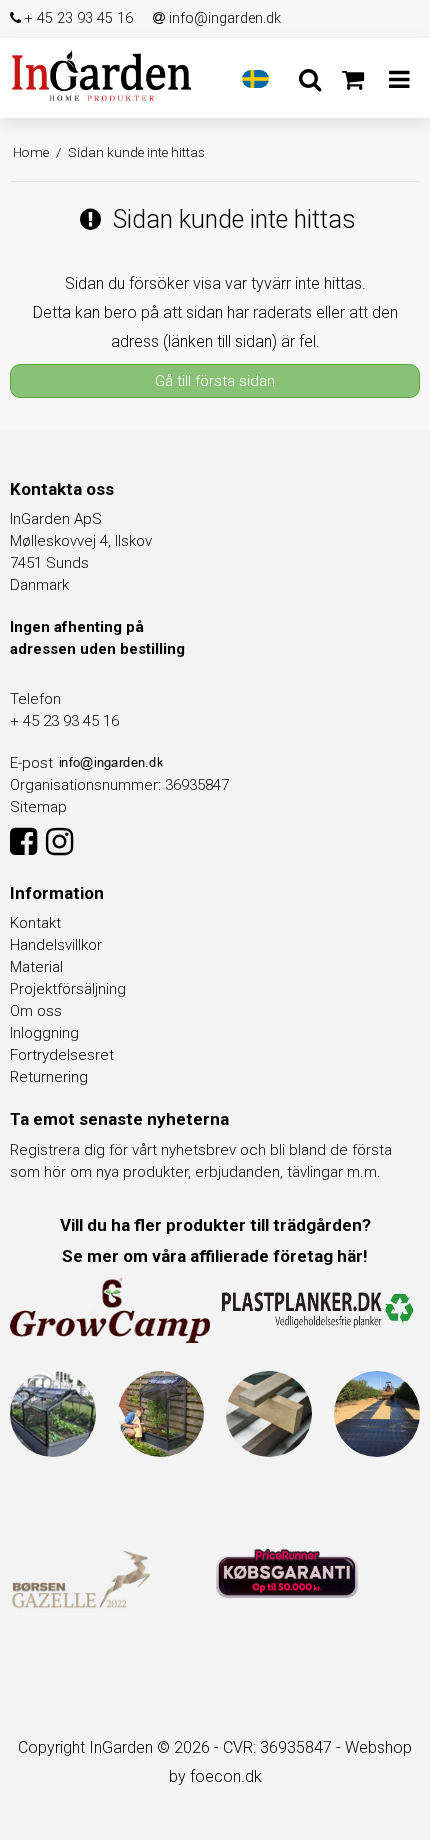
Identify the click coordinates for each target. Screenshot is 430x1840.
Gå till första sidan (215, 381)
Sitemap (38, 807)
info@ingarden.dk (223, 18)
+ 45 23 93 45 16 (77, 18)
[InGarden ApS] (101, 75)
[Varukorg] (352, 80)
